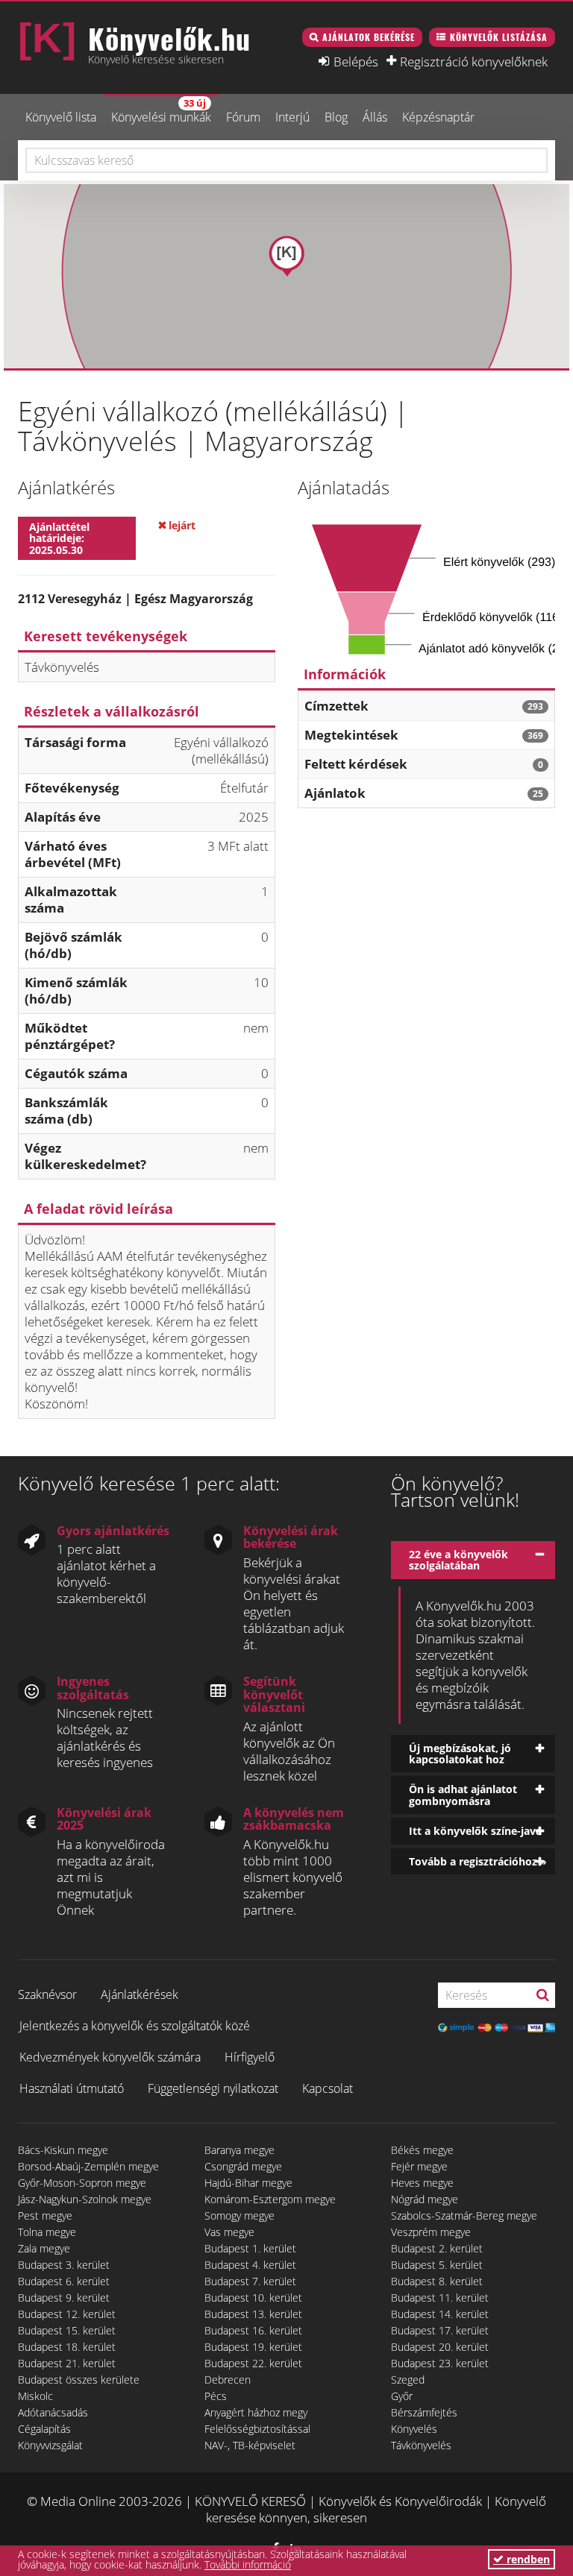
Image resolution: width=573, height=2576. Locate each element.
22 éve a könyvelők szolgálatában (458, 1560)
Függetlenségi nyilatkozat (213, 2088)
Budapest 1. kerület (250, 2248)
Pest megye (45, 2216)
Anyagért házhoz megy (256, 2412)
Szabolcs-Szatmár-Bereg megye (464, 2216)
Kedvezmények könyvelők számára (110, 2057)
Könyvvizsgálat (50, 2445)
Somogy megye (239, 2216)
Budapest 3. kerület (64, 2265)
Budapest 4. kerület (250, 2265)
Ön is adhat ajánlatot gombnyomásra (463, 1795)
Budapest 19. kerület (253, 2347)
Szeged (408, 2380)
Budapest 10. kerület (253, 2298)
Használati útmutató (72, 2088)
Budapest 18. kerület (67, 2347)
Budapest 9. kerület (64, 2298)
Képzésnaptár (438, 117)
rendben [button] (527, 2559)
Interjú (292, 117)
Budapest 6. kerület (64, 2281)
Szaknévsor (47, 1994)
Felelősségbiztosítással (257, 2429)
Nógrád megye (425, 2199)
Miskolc (35, 2396)
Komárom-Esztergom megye (270, 2199)
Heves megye (422, 2183)
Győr (402, 2396)
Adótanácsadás (53, 2412)
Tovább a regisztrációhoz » (478, 1861)
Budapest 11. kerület (440, 2298)
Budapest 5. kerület (437, 2265)
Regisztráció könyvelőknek (474, 61)
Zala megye (44, 2248)
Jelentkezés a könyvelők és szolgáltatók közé (135, 2026)
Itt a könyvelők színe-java (475, 1831)
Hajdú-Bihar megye (248, 2183)
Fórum (243, 117)
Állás (375, 117)
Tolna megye (47, 2232)
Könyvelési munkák (161, 111)
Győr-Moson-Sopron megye (82, 2183)
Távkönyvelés (421, 2445)
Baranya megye (239, 2150)
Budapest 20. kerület (440, 2347)
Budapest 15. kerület (67, 2330)
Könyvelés (414, 2429)
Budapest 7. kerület (250, 2281)
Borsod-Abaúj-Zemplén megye (88, 2166)
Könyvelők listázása (499, 37)
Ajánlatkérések (140, 1994)
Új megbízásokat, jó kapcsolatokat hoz (460, 1754)
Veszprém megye (431, 2232)
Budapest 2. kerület (437, 2248)
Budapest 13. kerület (253, 2314)
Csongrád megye (243, 2166)
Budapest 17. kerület (440, 2330)
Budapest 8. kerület (437, 2281)
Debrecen (228, 2380)
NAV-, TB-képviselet (250, 2445)
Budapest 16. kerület (253, 2330)
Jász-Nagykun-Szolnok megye (85, 2199)
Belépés (356, 61)
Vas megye (229, 2232)
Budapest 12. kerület (67, 2314)
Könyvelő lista (61, 117)
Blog (336, 117)
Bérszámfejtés (424, 2412)
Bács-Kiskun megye (63, 2150)
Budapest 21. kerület (67, 2363)
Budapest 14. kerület (440, 2314)
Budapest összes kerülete (79, 2380)
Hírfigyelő (250, 2057)
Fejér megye (419, 2166)
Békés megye (422, 2150)
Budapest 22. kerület (253, 2363)
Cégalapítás (44, 2429)
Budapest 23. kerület (440, 2363)
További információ (248, 2564)
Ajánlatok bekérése (369, 37)
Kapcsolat (328, 2088)
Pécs (216, 2396)
